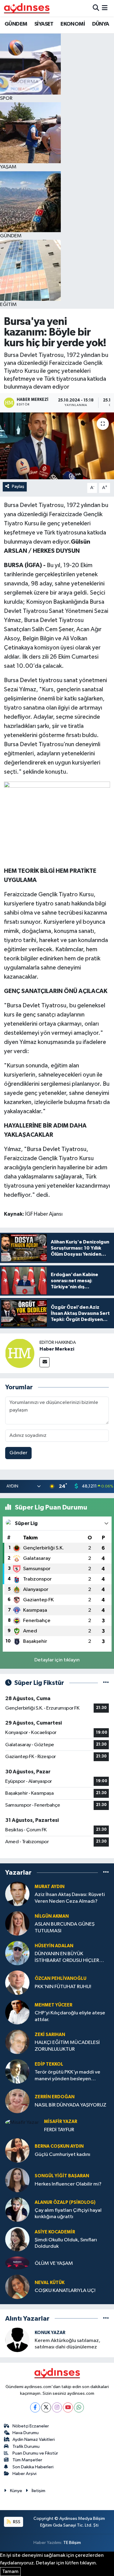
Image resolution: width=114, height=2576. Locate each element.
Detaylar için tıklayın (57, 1660)
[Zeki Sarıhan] (17, 2042)
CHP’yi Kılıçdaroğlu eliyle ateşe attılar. (70, 2016)
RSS (16, 2522)
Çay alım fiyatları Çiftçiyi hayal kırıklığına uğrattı (68, 2214)
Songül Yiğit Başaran (62, 2176)
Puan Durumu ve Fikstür (35, 2453)
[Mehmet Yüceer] (17, 2012)
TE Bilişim (72, 2543)
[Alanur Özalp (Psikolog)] (17, 2209)
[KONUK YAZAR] (17, 2340)
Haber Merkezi (57, 1349)
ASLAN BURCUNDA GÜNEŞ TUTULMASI (65, 1927)
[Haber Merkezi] (20, 1353)
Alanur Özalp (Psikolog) (65, 2202)
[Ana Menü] (105, 8)
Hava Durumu (26, 2433)
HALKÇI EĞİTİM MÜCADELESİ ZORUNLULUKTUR (67, 2046)
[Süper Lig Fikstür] (106, 1683)
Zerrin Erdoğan (55, 2097)
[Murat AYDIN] (17, 1894)
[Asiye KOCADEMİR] (17, 2239)
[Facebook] (35, 2407)
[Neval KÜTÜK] (17, 2287)
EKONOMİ (73, 24)
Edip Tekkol (49, 2064)
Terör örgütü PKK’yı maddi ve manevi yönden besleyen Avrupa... (67, 2076)
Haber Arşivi (24, 2474)
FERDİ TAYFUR (59, 2130)
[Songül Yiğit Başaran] (17, 2180)
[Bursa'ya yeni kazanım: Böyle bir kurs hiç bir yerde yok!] (57, 446)
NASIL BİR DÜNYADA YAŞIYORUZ (71, 2105)
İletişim (38, 2491)
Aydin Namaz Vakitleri (34, 2439)
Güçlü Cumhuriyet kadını (62, 2155)
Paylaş (18, 486)
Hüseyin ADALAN (54, 1946)
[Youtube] (68, 2407)
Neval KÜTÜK (50, 2283)
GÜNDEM (16, 24)
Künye (16, 2491)
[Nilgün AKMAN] (17, 1923)
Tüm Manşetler (27, 2460)
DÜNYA (101, 24)
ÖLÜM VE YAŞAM (54, 2263)
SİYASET (44, 24)
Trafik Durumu (26, 2446)
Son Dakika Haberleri (33, 2467)
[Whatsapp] (79, 2407)
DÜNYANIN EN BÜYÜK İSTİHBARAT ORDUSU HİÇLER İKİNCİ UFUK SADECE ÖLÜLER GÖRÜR (67, 1957)
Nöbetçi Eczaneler (31, 2426)
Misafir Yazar (61, 2122)
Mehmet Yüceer (54, 2005)
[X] (46, 2407)
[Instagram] (57, 2407)
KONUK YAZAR (50, 2333)
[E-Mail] (45, 1362)
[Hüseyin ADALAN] (17, 1953)
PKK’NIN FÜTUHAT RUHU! (63, 1987)
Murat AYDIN (50, 1887)
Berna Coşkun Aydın (59, 2146)
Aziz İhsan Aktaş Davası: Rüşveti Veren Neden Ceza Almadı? (70, 1898)
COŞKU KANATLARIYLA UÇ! (65, 2291)
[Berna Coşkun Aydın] (17, 2150)
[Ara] (96, 8)
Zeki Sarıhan (50, 2035)
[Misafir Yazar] (22, 2122)
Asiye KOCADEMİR (55, 2232)
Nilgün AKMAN (52, 1916)
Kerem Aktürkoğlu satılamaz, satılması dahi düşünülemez (67, 2344)
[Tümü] (106, 1872)
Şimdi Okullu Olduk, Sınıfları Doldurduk (66, 2243)
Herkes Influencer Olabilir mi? (68, 2184)
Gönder (18, 1453)
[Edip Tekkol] (17, 2071)
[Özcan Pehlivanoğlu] (17, 1982)
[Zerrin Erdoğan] (17, 2101)
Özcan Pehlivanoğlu (60, 1979)
